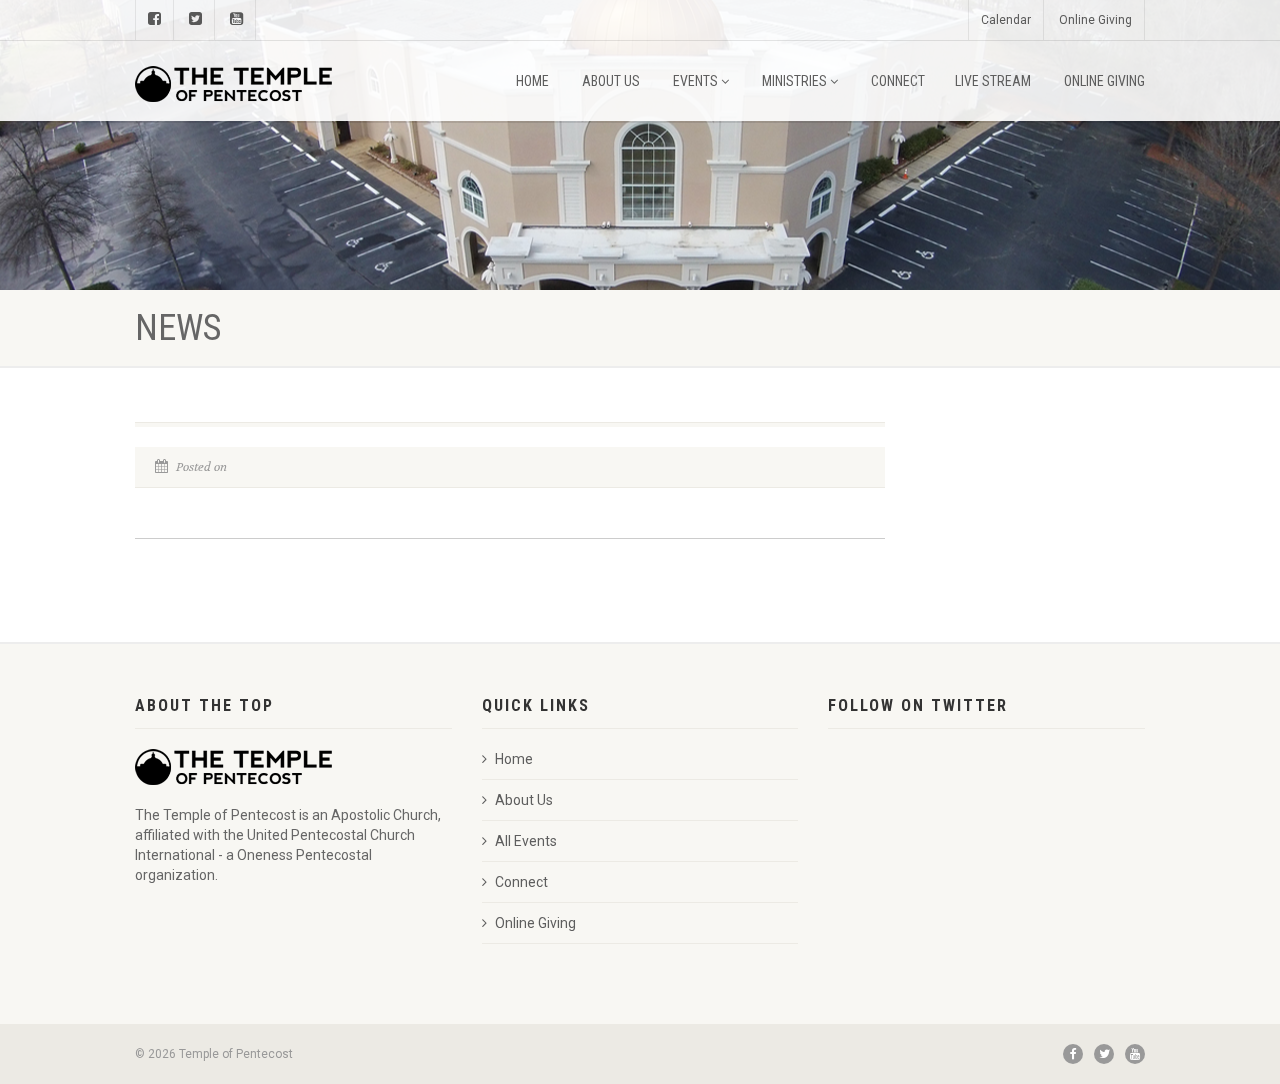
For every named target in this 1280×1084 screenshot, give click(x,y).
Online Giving (1095, 20)
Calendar (1006, 20)
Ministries (794, 81)
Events (695, 81)
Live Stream (993, 81)
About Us (611, 81)
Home (532, 81)
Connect (898, 81)
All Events (526, 841)
